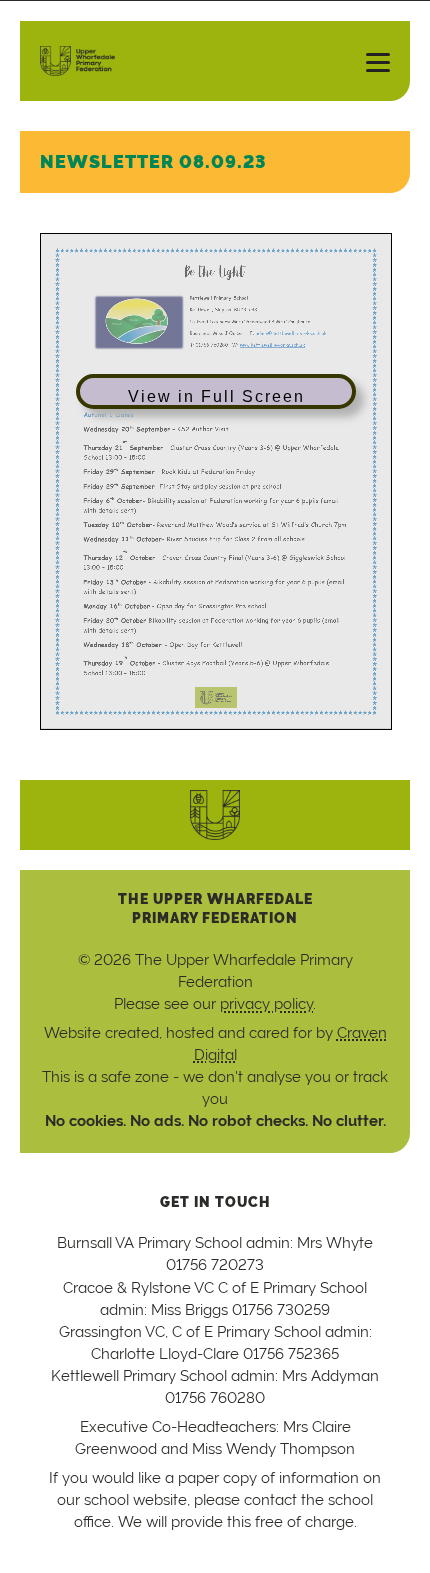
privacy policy (266, 1003)
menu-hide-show (370, 61)
